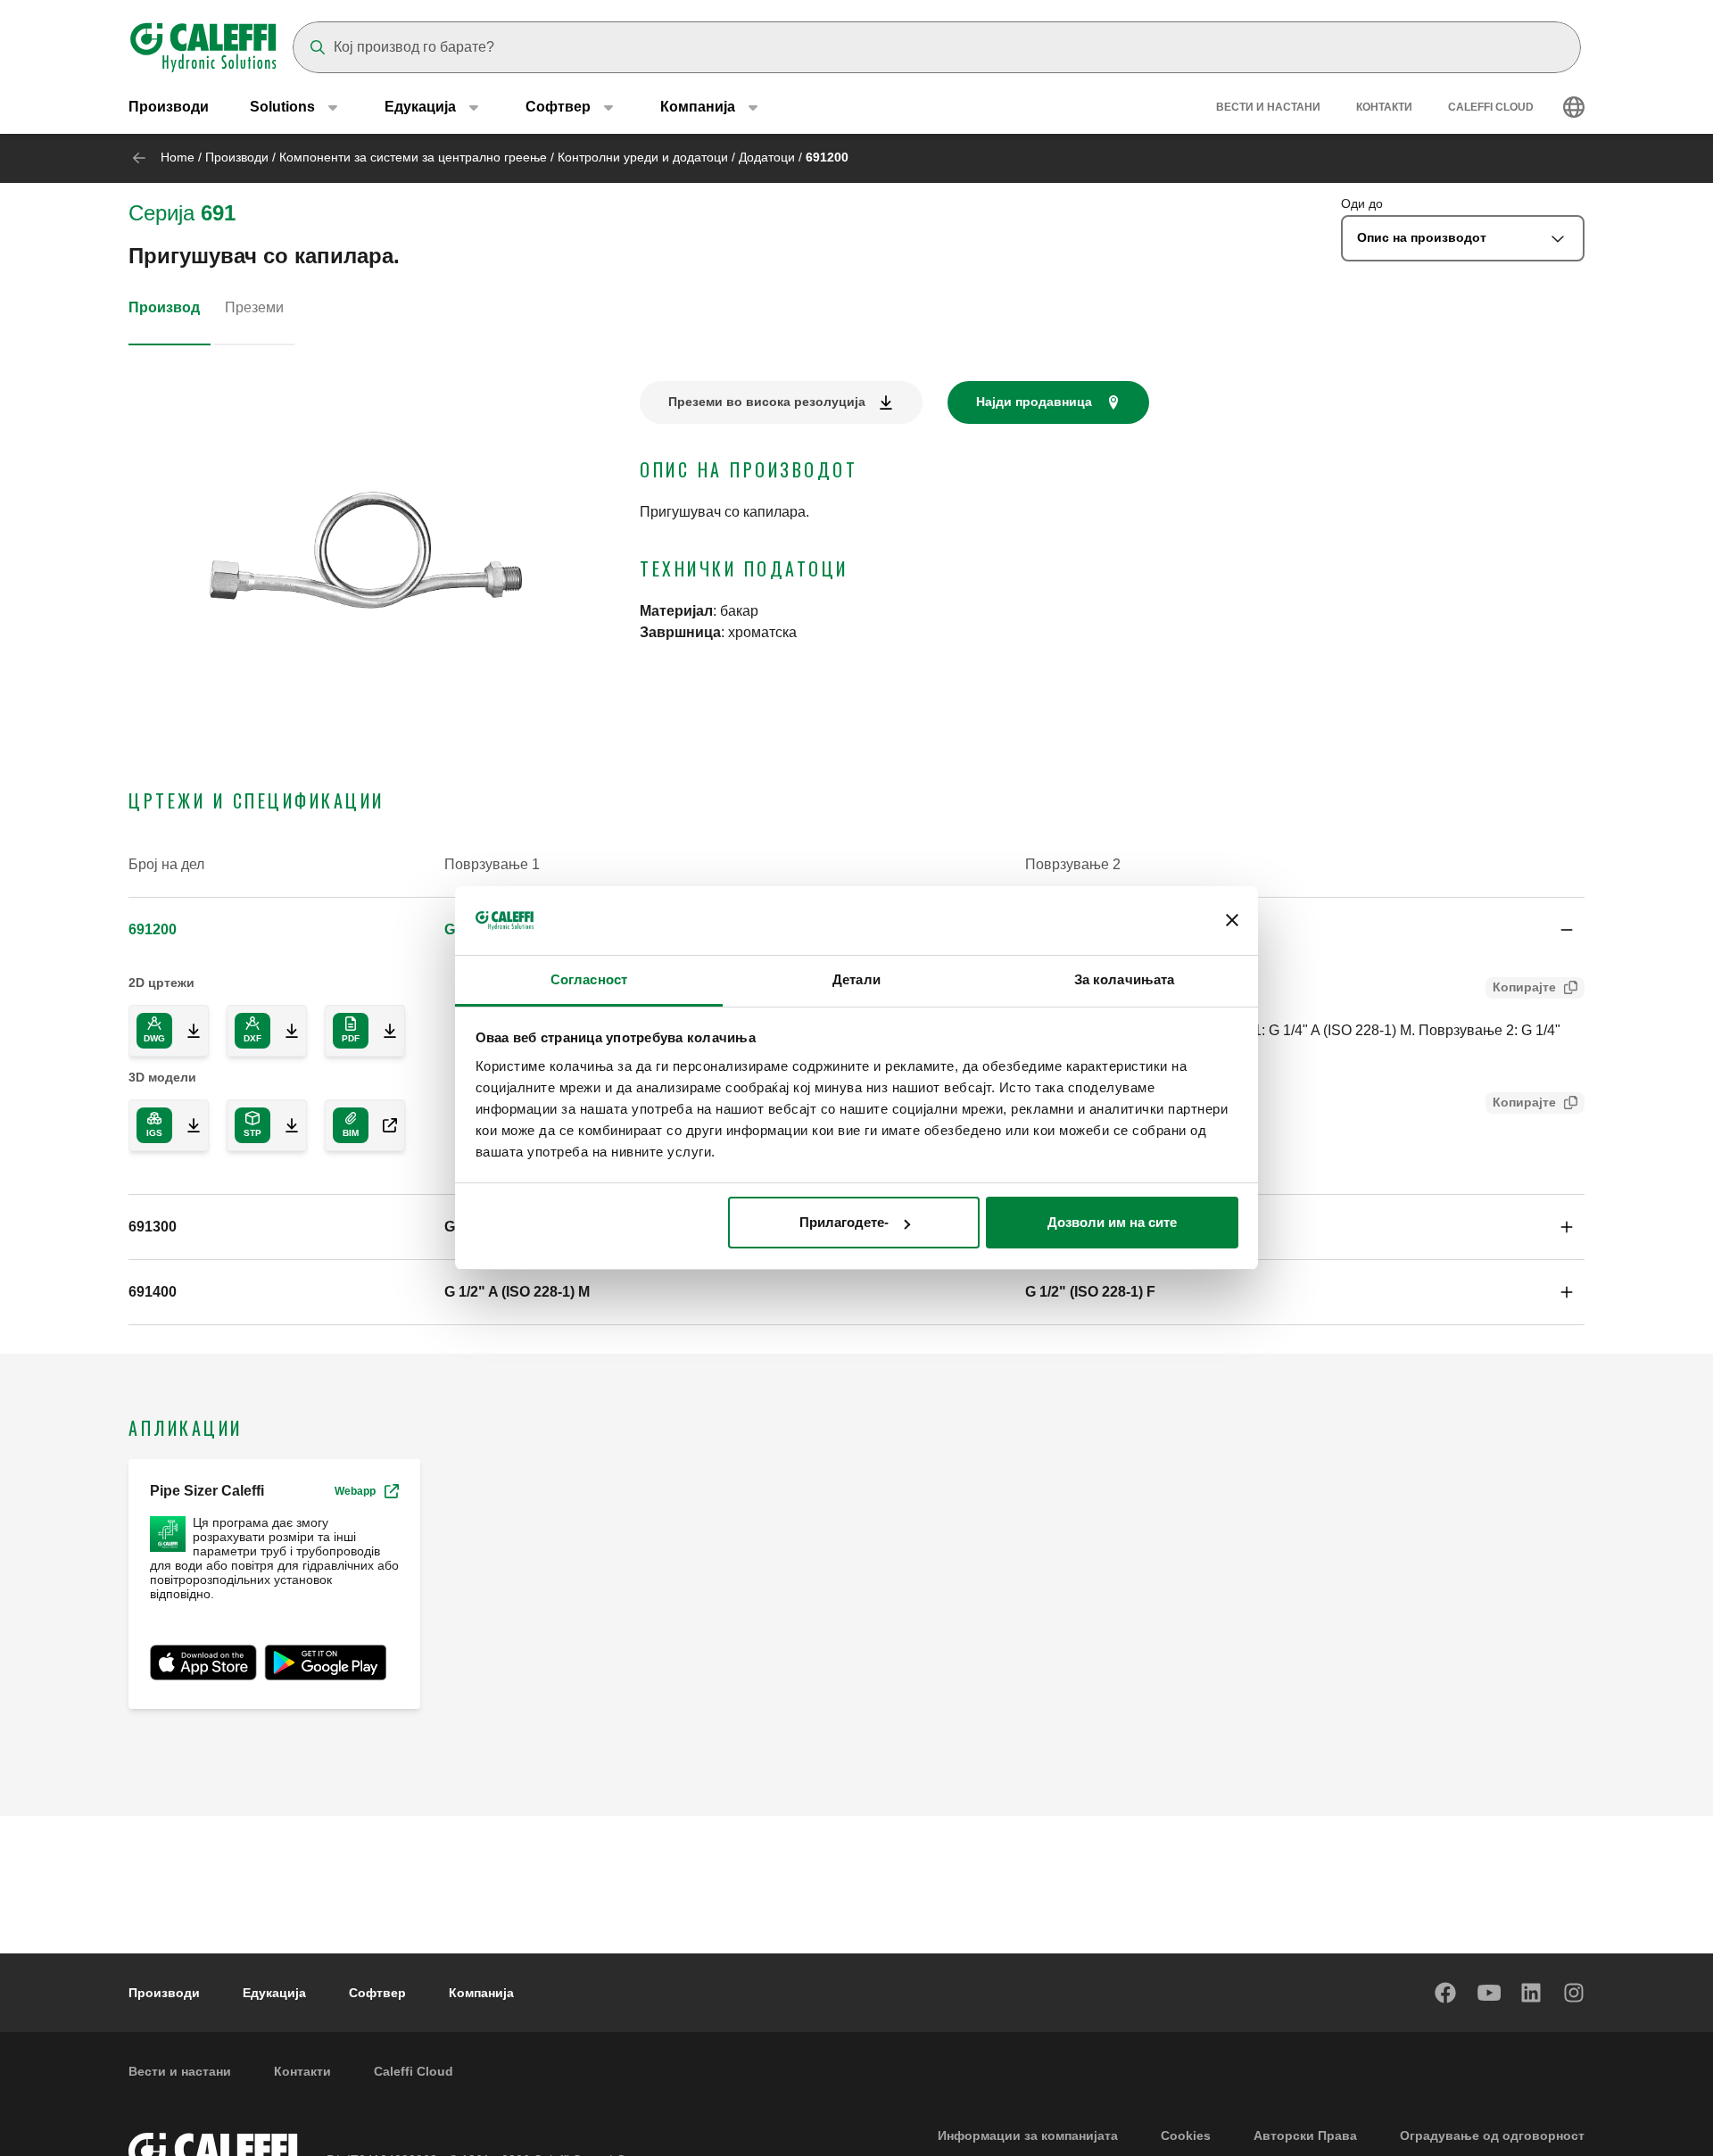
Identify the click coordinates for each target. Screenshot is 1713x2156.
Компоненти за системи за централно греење (413, 157)
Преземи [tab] (254, 307)
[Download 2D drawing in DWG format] (186, 1031)
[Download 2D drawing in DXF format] (285, 1031)
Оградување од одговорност (1492, 2135)
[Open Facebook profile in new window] (1446, 1993)
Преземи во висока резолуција (767, 402)
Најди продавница (1034, 402)
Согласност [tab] (589, 979)
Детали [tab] (856, 979)
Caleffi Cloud (1491, 107)
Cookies (1186, 2135)
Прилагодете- (844, 1222)
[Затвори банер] (1232, 921)
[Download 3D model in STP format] (285, 1125)
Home (178, 157)
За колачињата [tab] (1124, 979)
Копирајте (1524, 987)
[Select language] (1574, 107)
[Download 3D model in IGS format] (186, 1125)
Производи (169, 107)
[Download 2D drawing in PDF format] (383, 1031)
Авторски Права (1305, 2135)
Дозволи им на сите (1112, 1222)
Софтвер (377, 1993)
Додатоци (767, 157)
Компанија (481, 1993)
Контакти (1384, 107)
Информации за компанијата (1028, 2135)
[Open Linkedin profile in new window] (1532, 1993)
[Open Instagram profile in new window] (1575, 1993)
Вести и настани (1268, 107)
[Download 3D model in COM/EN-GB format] (383, 1125)
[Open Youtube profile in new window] (1489, 1993)
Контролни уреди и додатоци (643, 157)
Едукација (274, 1993)
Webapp (355, 1491)
